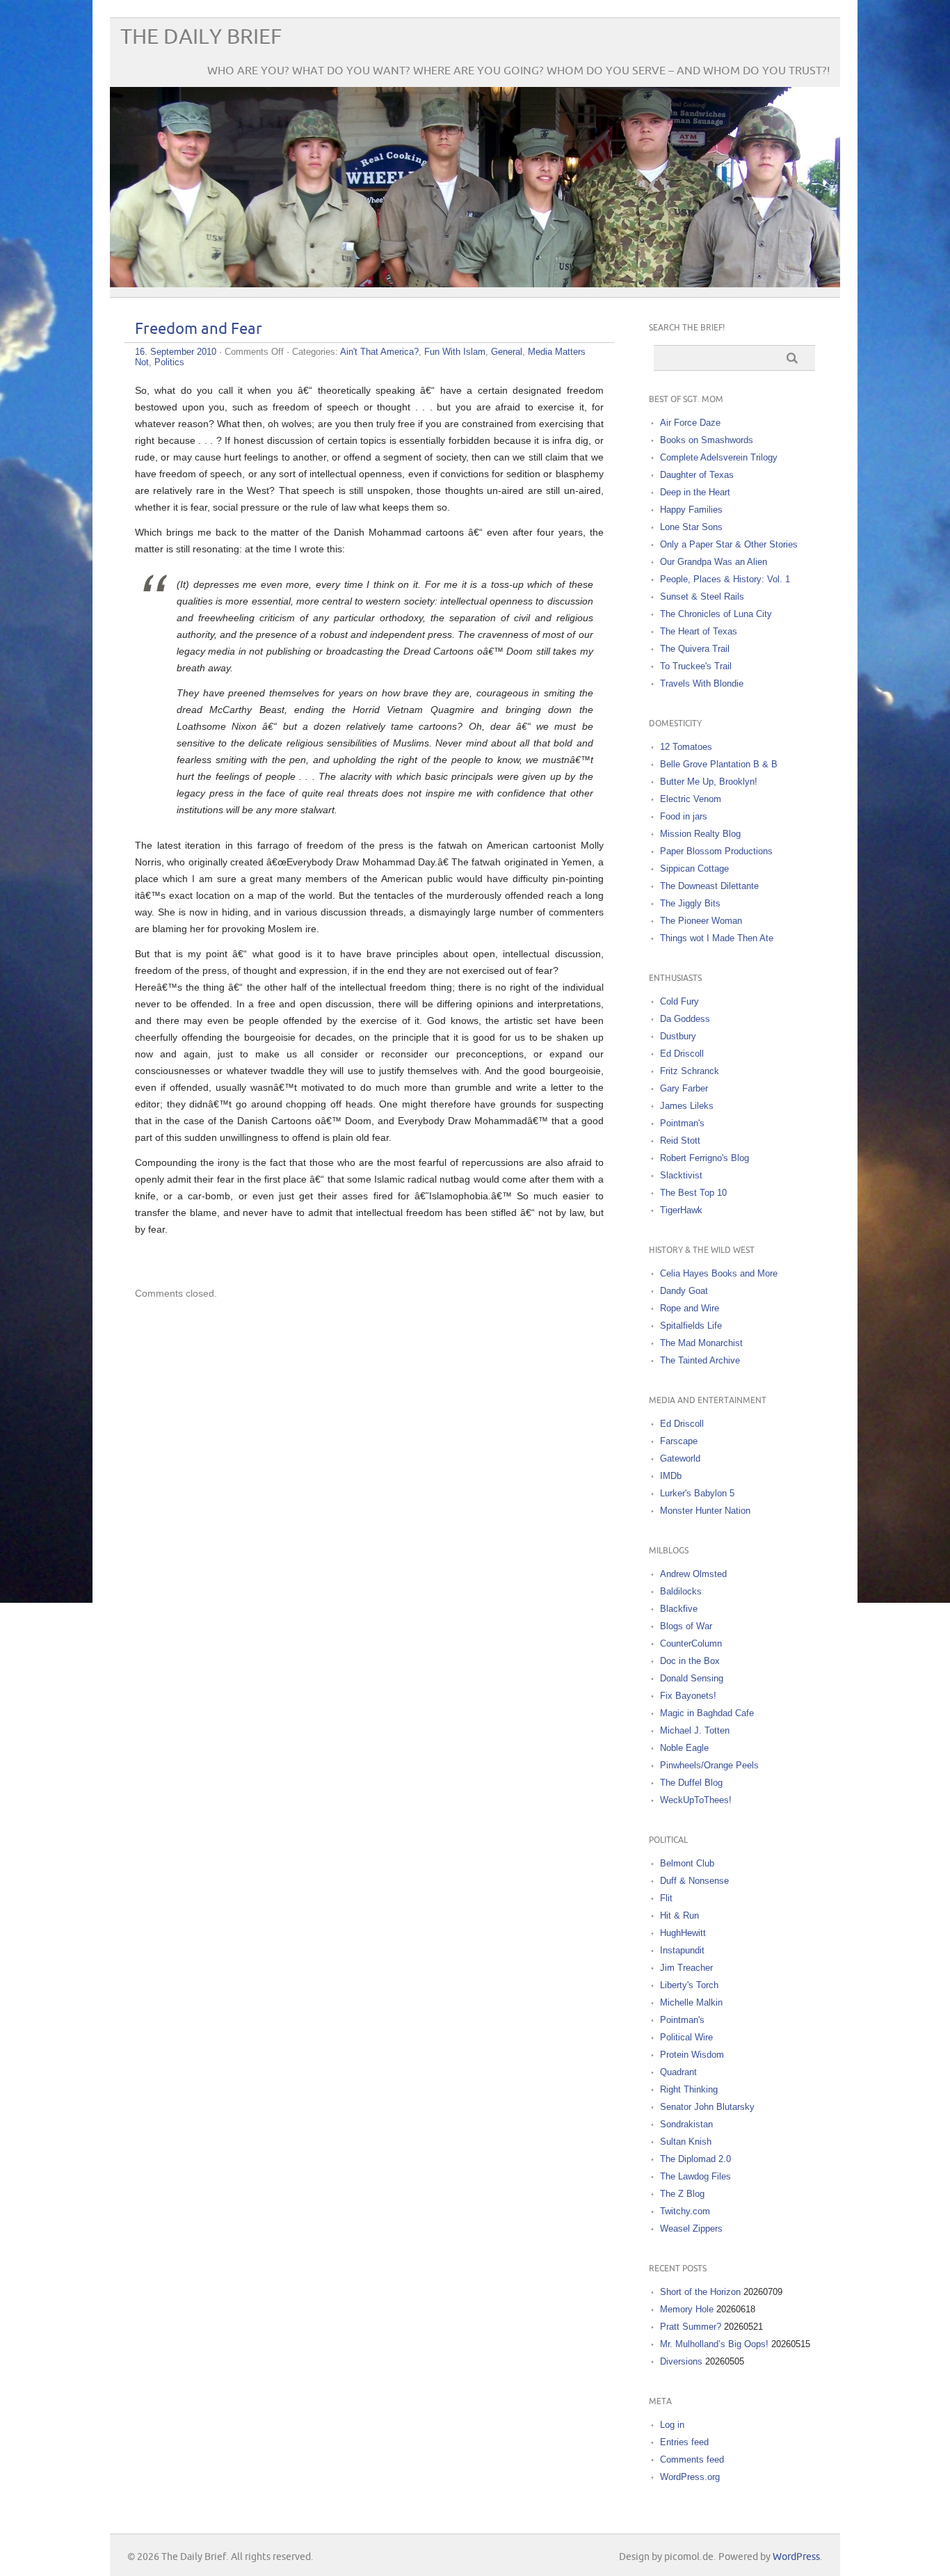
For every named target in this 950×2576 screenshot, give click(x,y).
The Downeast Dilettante (709, 886)
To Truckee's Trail (696, 666)
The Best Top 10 (693, 1193)
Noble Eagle (684, 1748)
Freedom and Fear (199, 329)
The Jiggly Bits (690, 903)
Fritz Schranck (690, 1071)
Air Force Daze (690, 423)
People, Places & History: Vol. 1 (725, 579)
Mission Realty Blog (700, 834)
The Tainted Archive (700, 1360)
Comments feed (692, 2459)
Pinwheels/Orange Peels (709, 1765)
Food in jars (684, 816)
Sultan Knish (686, 2142)
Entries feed (684, 2442)
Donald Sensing (692, 1678)
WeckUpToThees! (696, 1800)
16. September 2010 (176, 352)
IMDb (671, 1476)
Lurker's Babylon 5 (697, 1493)
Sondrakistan (686, 2124)
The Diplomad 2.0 (695, 2159)
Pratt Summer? (691, 2327)
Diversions (681, 2361)
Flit (666, 1898)
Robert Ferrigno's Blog (705, 1158)
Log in (672, 2425)
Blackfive (679, 1609)
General (507, 352)
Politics (169, 362)
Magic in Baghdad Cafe (707, 1713)
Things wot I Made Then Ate (717, 938)
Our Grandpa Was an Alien (714, 562)
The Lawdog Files (695, 2176)
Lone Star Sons (691, 527)
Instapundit (682, 1950)
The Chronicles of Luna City (716, 614)
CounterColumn (691, 1643)
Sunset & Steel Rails (702, 597)
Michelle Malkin (691, 2002)
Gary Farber (684, 1088)
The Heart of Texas (699, 631)
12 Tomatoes (686, 747)
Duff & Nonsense (694, 1881)
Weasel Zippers (691, 2229)
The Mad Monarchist (701, 1343)
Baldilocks (681, 1591)
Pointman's (682, 1123)
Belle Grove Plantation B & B (719, 764)
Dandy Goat (684, 1291)
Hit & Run (679, 1915)
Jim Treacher (686, 1968)
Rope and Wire (690, 1308)
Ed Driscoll (682, 1054)
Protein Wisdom (692, 2055)
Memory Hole (687, 2309)
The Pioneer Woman (701, 921)
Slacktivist (681, 1175)
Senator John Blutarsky (707, 2107)
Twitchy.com (685, 2211)
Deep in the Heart (695, 492)
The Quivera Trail (695, 649)
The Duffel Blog (691, 1783)
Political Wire (686, 2037)
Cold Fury (679, 1001)
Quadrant (678, 2072)
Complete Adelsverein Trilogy (719, 457)
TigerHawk (681, 1210)
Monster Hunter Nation (705, 1511)
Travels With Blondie (702, 683)
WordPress (796, 2557)
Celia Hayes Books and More (719, 1273)
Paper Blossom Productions (716, 851)
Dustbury (678, 1036)
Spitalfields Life (691, 1326)
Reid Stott (680, 1141)
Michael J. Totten (695, 1730)
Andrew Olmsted (693, 1574)
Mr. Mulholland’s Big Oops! (714, 2344)
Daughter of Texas (697, 475)
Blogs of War (686, 1626)
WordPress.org (690, 2477)
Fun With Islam (455, 352)
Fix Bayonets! (688, 1696)
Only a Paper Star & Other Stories (729, 544)
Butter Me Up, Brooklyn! (709, 782)
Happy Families (691, 510)
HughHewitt (683, 1933)
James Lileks (687, 1106)
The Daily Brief (201, 37)
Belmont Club (687, 1863)
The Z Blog (682, 2194)
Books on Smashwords (707, 440)
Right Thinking (689, 2089)
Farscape (679, 1441)
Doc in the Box (690, 1661)
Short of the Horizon (700, 2292)
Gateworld (680, 1458)
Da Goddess (685, 1019)
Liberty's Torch (689, 1985)
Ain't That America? (379, 352)
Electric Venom (691, 799)
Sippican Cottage (694, 869)
